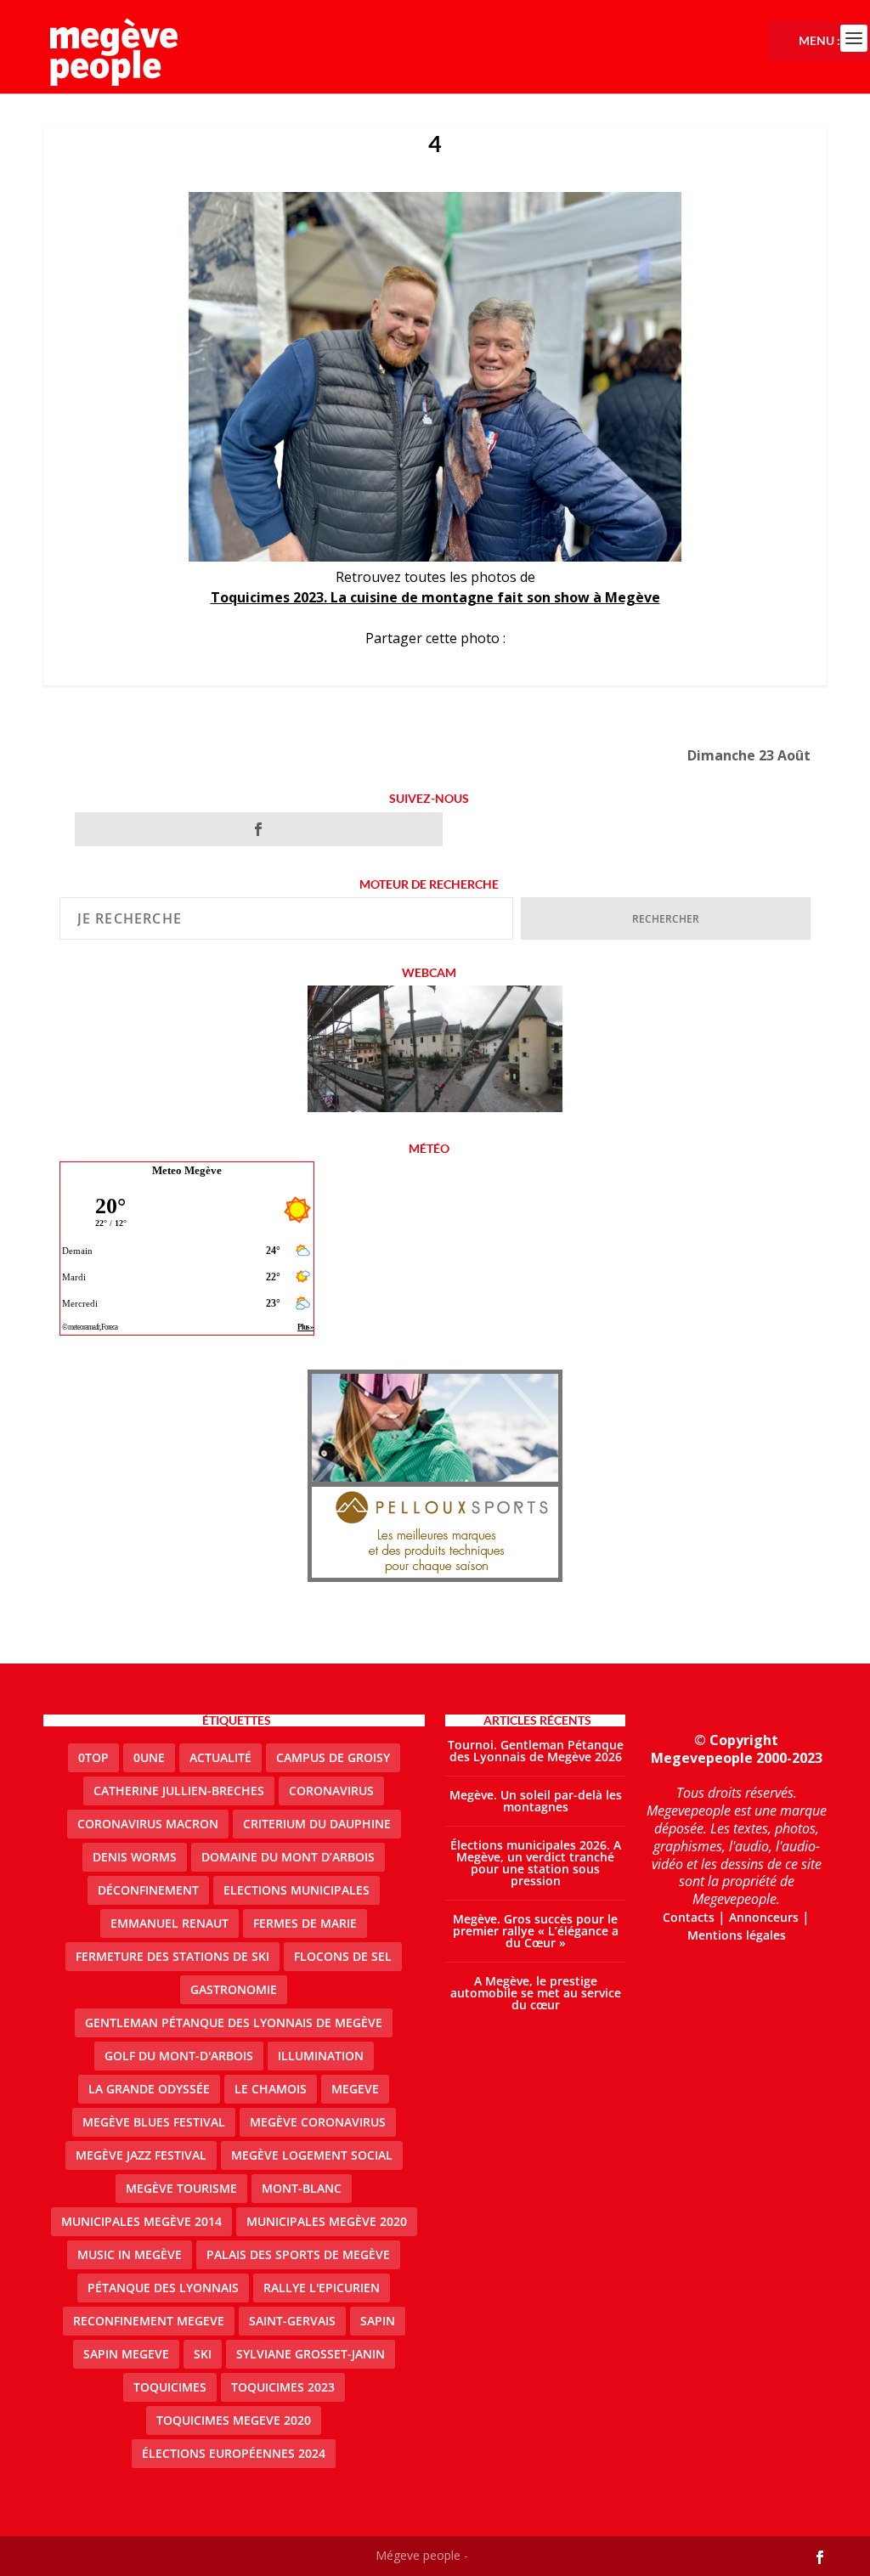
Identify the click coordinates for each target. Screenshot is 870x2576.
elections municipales (297, 1890)
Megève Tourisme (181, 2188)
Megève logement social (312, 2155)
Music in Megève (130, 2254)
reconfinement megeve (149, 2321)
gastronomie (234, 1989)
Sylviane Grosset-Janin (311, 2354)
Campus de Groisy (333, 1757)
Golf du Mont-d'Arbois (179, 2056)
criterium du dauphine (317, 1824)
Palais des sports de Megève (298, 2254)
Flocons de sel (343, 1956)
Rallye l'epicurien (322, 2288)
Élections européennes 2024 (234, 2453)
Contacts (689, 1917)
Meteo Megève (187, 1170)
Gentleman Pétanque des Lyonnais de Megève (234, 2022)
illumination (321, 2056)
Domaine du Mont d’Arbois (288, 1857)
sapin (378, 2321)
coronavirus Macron (148, 1824)
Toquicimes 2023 (283, 2387)
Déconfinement (148, 1890)
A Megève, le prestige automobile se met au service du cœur (536, 1993)
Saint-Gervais (292, 2321)
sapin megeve (126, 2354)
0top (93, 1757)
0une (149, 1757)
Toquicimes (170, 2387)
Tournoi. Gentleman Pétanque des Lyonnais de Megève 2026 (536, 1751)
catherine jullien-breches (179, 1791)
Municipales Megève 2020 (327, 2221)
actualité (220, 1757)
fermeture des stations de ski (172, 1956)
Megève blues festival (154, 2122)
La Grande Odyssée (149, 2089)
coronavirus (331, 1791)
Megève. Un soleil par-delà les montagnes (536, 1801)
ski (203, 2354)
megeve (355, 2089)
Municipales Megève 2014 (141, 2221)
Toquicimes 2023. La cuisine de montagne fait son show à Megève (435, 597)
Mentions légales (737, 1935)
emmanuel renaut (169, 1923)
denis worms (135, 1857)
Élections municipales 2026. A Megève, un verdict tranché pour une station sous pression (536, 1863)
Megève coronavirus (318, 2122)
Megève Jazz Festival (141, 2155)
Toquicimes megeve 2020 (234, 2420)
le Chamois (271, 2089)
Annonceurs (764, 1917)
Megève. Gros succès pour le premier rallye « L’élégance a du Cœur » (536, 1931)
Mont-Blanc (302, 2188)
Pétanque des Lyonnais (163, 2288)
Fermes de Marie (305, 1923)
